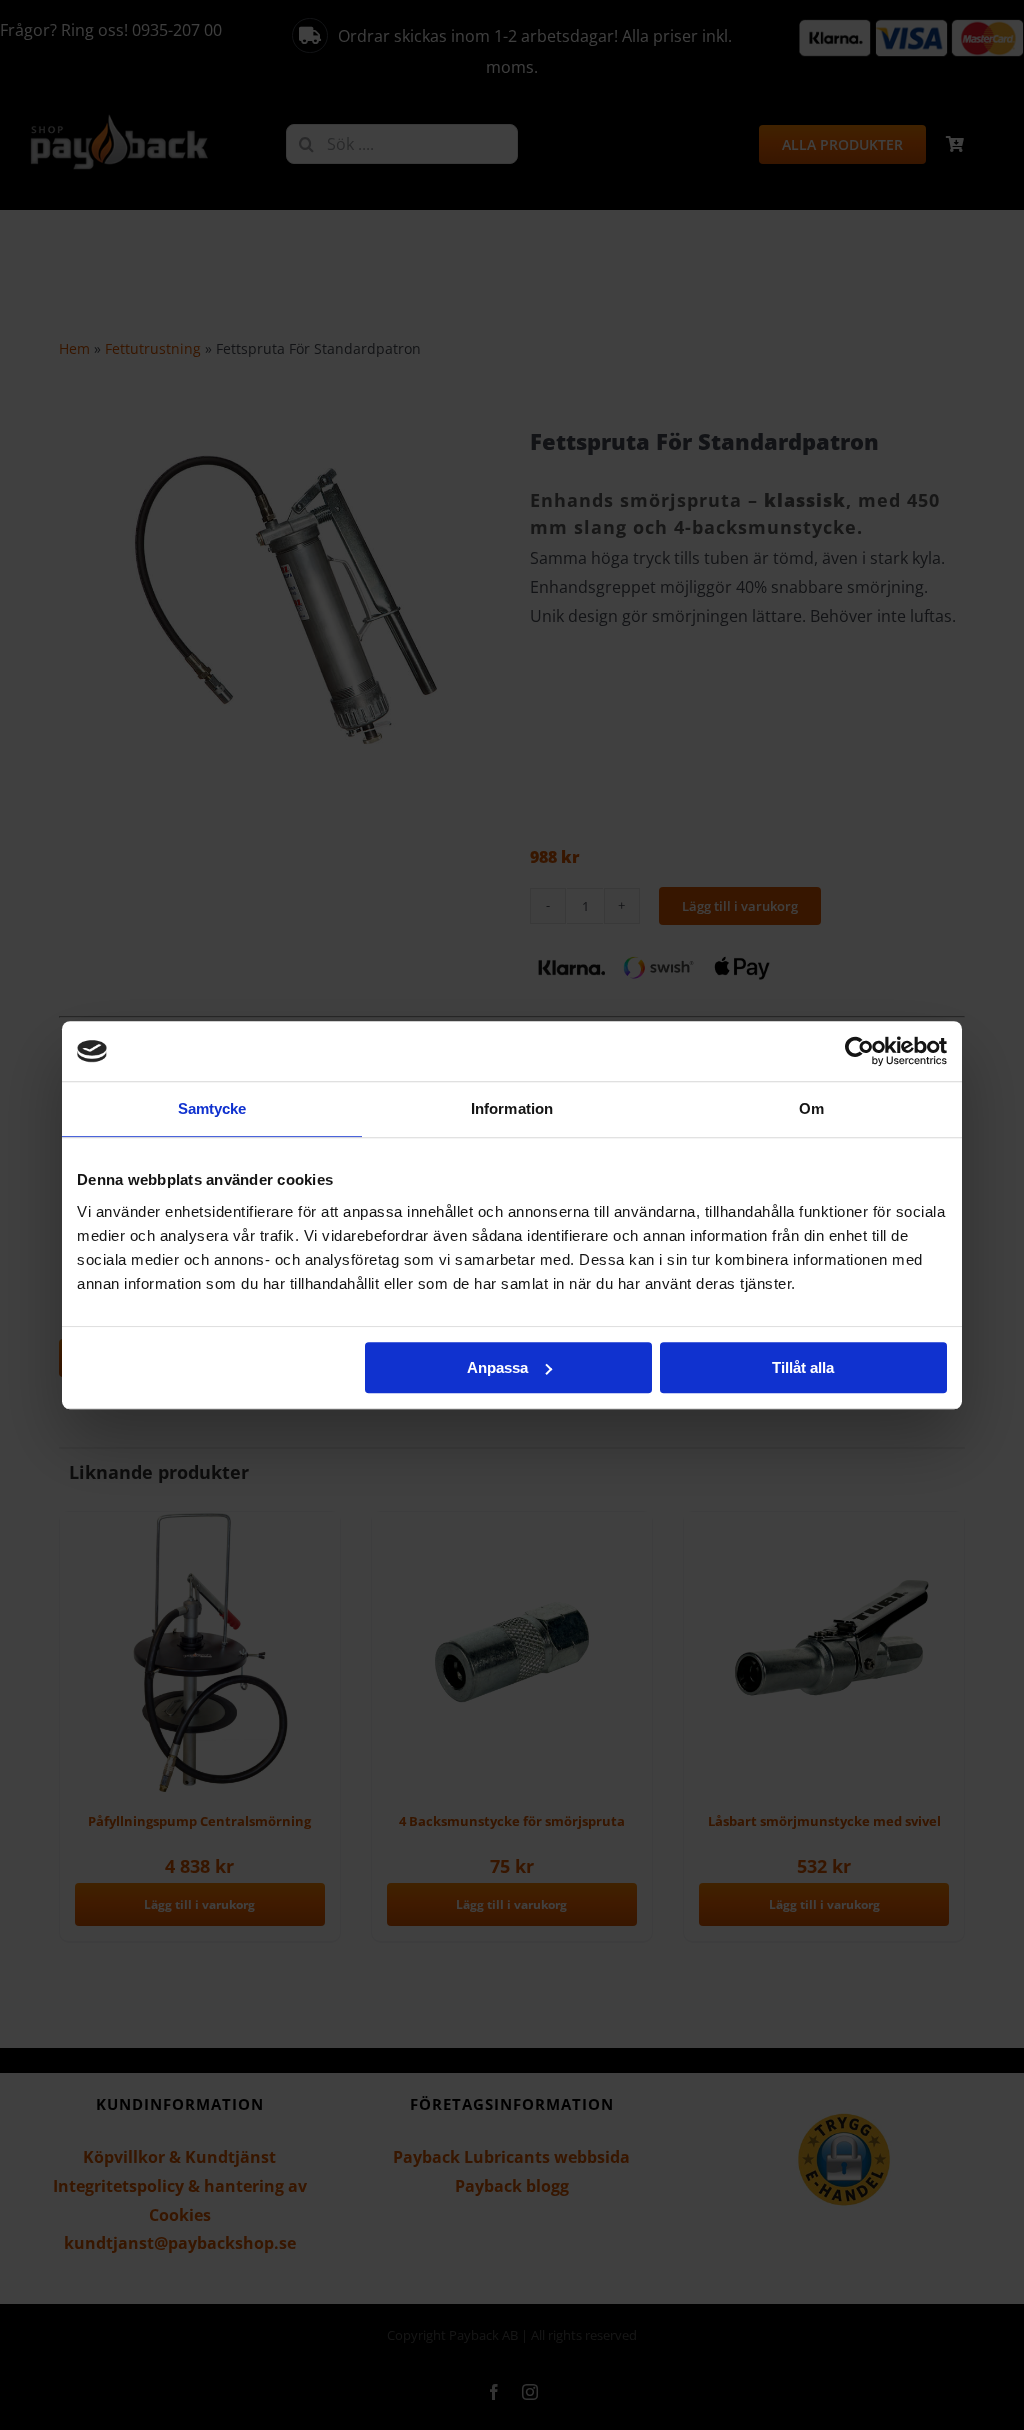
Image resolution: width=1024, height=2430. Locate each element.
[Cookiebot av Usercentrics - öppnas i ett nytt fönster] (859, 1051)
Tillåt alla (803, 1367)
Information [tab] (512, 1108)
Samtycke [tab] (212, 1108)
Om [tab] (811, 1108)
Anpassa (497, 1367)
